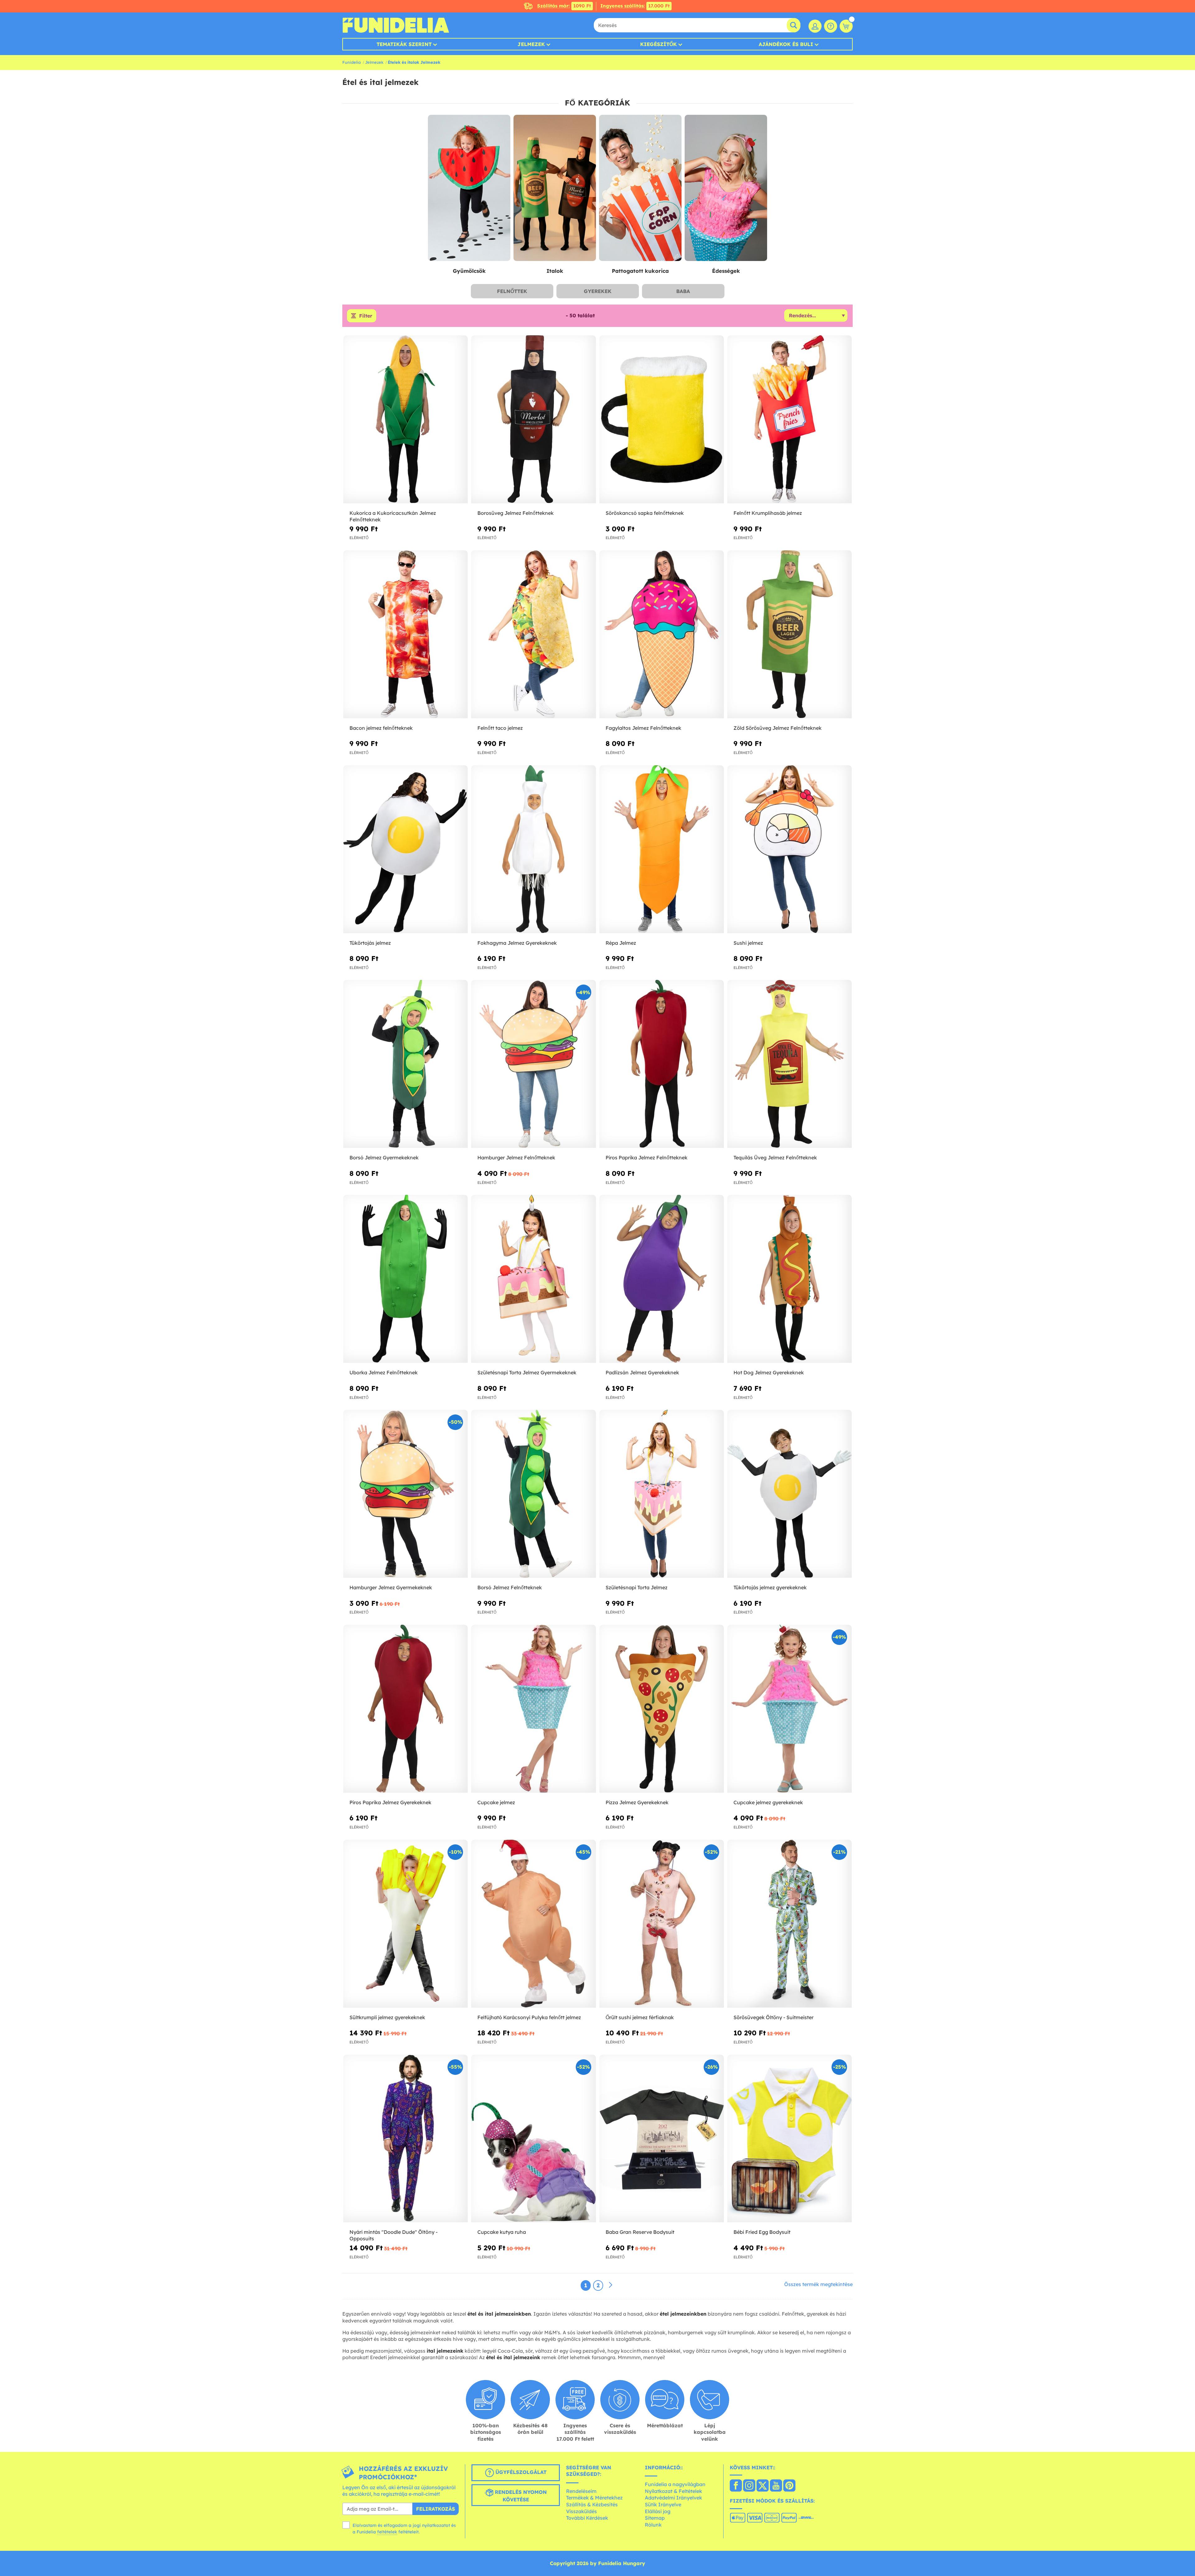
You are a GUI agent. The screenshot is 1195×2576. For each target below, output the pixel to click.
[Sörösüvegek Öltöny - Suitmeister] (790, 1924)
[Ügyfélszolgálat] (831, 26)
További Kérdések (587, 2518)
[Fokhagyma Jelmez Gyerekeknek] (533, 849)
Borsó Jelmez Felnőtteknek (510, 1587)
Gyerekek (598, 291)
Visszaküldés (581, 2511)
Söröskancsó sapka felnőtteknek (645, 513)
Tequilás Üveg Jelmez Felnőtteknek (775, 1158)
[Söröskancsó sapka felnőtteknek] (662, 419)
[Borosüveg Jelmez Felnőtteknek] (533, 419)
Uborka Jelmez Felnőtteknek (384, 1372)
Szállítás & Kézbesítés (592, 2504)
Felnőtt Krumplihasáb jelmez (768, 513)
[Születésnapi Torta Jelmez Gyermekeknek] (533, 1279)
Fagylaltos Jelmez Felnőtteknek (643, 728)
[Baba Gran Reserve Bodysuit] (662, 2139)
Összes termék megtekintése (818, 2284)
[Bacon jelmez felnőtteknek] (405, 634)
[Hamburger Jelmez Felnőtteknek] (533, 1064)
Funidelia (351, 62)
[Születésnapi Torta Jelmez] (662, 1494)
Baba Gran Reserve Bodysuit (640, 2232)
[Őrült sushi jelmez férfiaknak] (662, 1924)
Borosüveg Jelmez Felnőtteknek (515, 513)
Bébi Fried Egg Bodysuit (762, 2232)
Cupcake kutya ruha (502, 2232)
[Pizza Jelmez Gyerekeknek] (662, 1709)
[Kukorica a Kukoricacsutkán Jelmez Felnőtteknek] (405, 419)
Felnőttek (512, 291)
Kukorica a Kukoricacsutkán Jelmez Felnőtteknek (393, 516)
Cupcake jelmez (496, 1802)
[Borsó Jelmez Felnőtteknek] (533, 1494)
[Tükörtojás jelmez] (405, 849)
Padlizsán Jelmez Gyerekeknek (642, 1372)
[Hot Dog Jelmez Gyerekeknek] (790, 1279)
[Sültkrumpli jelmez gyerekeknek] (405, 1924)
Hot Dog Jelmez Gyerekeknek (769, 1372)
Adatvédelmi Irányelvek (673, 2498)
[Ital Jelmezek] (555, 188)
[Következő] (611, 2285)
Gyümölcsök (469, 271)
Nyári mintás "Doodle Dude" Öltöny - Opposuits (394, 2235)
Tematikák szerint (404, 44)
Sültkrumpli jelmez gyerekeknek (387, 2017)
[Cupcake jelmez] (533, 1709)
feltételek (387, 2532)
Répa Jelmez (621, 943)
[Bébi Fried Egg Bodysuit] (790, 2139)
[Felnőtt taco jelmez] (533, 634)
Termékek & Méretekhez (594, 2498)
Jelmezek (531, 44)
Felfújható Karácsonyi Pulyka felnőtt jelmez (529, 2017)
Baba (683, 291)
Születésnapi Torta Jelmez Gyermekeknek (527, 1372)
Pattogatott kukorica (640, 271)
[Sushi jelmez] (790, 849)
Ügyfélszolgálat (520, 2472)
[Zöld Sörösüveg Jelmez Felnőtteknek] (790, 634)
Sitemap (655, 2518)
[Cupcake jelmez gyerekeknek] (790, 1709)
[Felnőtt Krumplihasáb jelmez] (790, 419)
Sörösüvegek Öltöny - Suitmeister (773, 2017)
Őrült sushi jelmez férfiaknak (640, 2017)
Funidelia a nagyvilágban (675, 2484)
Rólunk (653, 2525)
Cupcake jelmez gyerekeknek (768, 1802)
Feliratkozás (436, 2509)
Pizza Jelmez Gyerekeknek (637, 1802)
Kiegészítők (658, 44)
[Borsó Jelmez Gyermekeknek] (405, 1064)
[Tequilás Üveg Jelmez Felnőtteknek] (790, 1064)
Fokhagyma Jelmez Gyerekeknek (517, 943)
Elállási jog (658, 2511)
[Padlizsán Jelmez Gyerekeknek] (662, 1279)
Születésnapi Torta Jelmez (637, 1587)
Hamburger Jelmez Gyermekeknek (391, 1587)
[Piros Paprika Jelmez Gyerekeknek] (405, 1709)
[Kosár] (846, 26)
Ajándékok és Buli (786, 44)
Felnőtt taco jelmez (500, 728)
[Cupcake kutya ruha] (533, 2139)
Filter (366, 316)
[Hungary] (736, 2486)
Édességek (726, 271)
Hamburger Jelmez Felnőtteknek (516, 1158)
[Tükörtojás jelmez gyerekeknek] (790, 1494)
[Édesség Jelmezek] (726, 188)
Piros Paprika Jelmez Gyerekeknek (390, 1802)
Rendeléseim (581, 2491)
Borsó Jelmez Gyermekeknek (384, 1158)
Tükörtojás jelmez (370, 943)
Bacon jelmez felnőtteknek (381, 728)
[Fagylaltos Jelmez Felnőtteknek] (662, 634)
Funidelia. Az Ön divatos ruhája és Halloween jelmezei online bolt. (396, 25)
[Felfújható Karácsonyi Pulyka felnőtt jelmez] (533, 1924)
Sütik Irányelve (663, 2504)
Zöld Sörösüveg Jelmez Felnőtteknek (778, 728)
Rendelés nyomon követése (520, 2496)
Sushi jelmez (748, 943)
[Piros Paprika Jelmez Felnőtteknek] (662, 1064)
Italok (555, 271)
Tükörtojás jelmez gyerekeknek (770, 1587)
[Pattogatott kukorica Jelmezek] (640, 188)
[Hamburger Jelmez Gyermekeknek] (405, 1494)
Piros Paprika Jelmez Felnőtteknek (647, 1158)
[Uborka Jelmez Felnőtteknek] (405, 1279)
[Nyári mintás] (405, 2139)
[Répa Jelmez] (662, 849)
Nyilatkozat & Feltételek (673, 2491)
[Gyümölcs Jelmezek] (469, 188)
